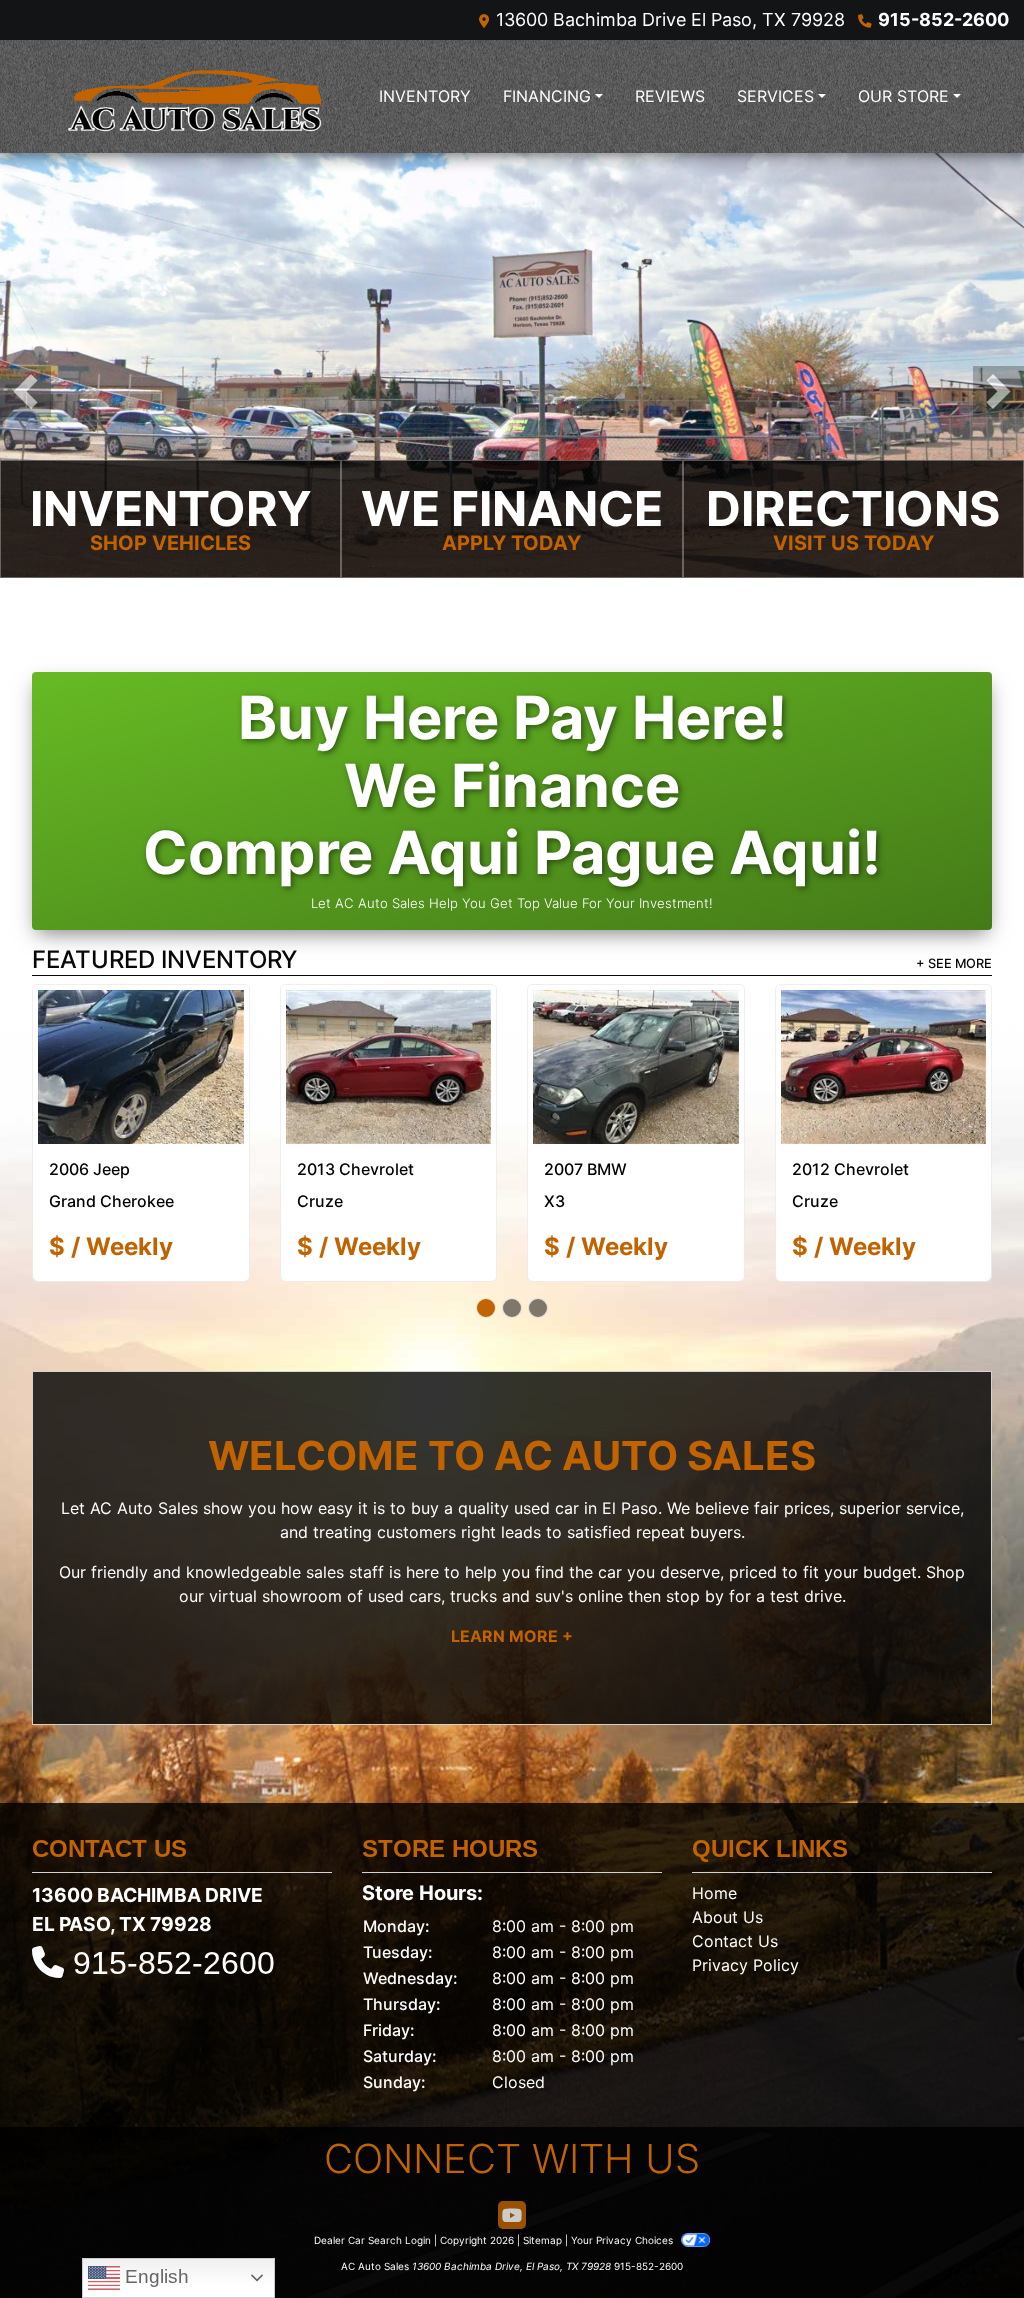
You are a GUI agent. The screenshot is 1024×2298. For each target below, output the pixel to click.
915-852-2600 (943, 19)
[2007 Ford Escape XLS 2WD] (636, 1045)
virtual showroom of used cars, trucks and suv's (391, 1552)
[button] (25, 391)
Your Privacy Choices (623, 2196)
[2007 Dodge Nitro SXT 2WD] (883, 1045)
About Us (727, 1873)
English (154, 2276)
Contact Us (735, 1897)
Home (714, 1849)
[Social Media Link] (512, 2171)
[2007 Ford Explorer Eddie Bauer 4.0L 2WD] (141, 1045)
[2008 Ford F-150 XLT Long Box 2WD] (388, 1045)
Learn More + (512, 1592)
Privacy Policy (745, 1921)
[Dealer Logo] (197, 96)
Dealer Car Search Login (372, 2196)
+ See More (954, 963)
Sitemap (542, 2196)
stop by (695, 1552)
